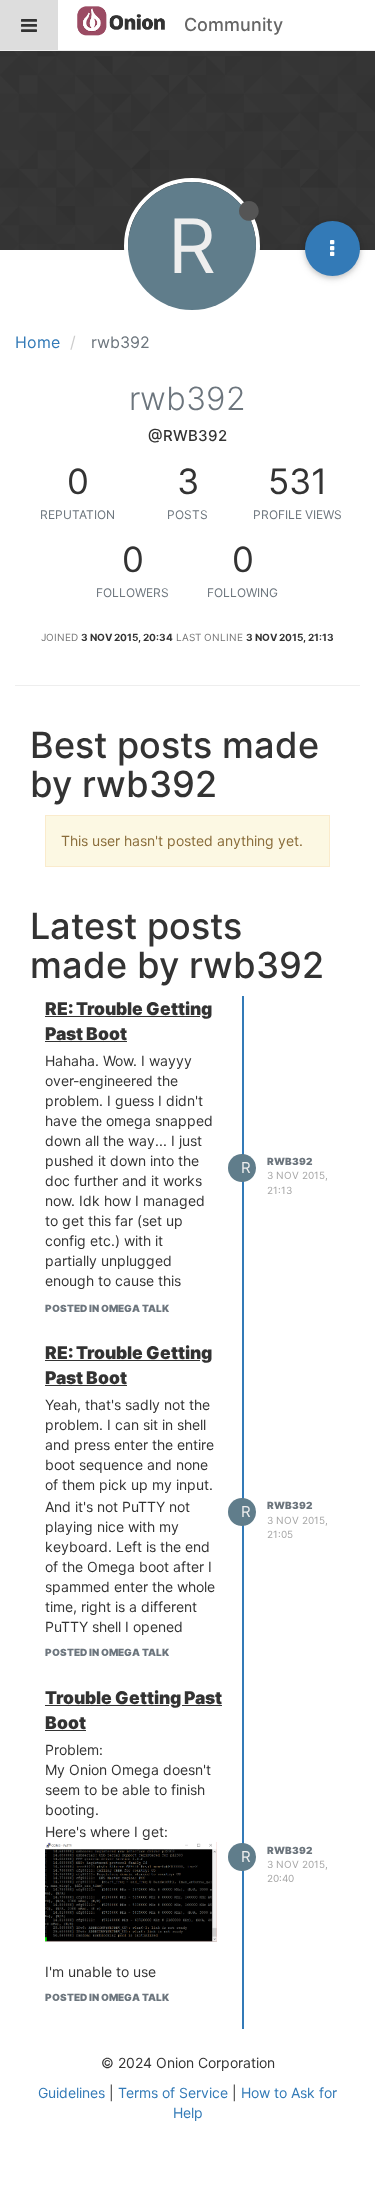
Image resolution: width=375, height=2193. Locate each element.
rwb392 (289, 1161)
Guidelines (71, 2092)
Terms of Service (173, 2092)
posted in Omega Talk (107, 1308)
